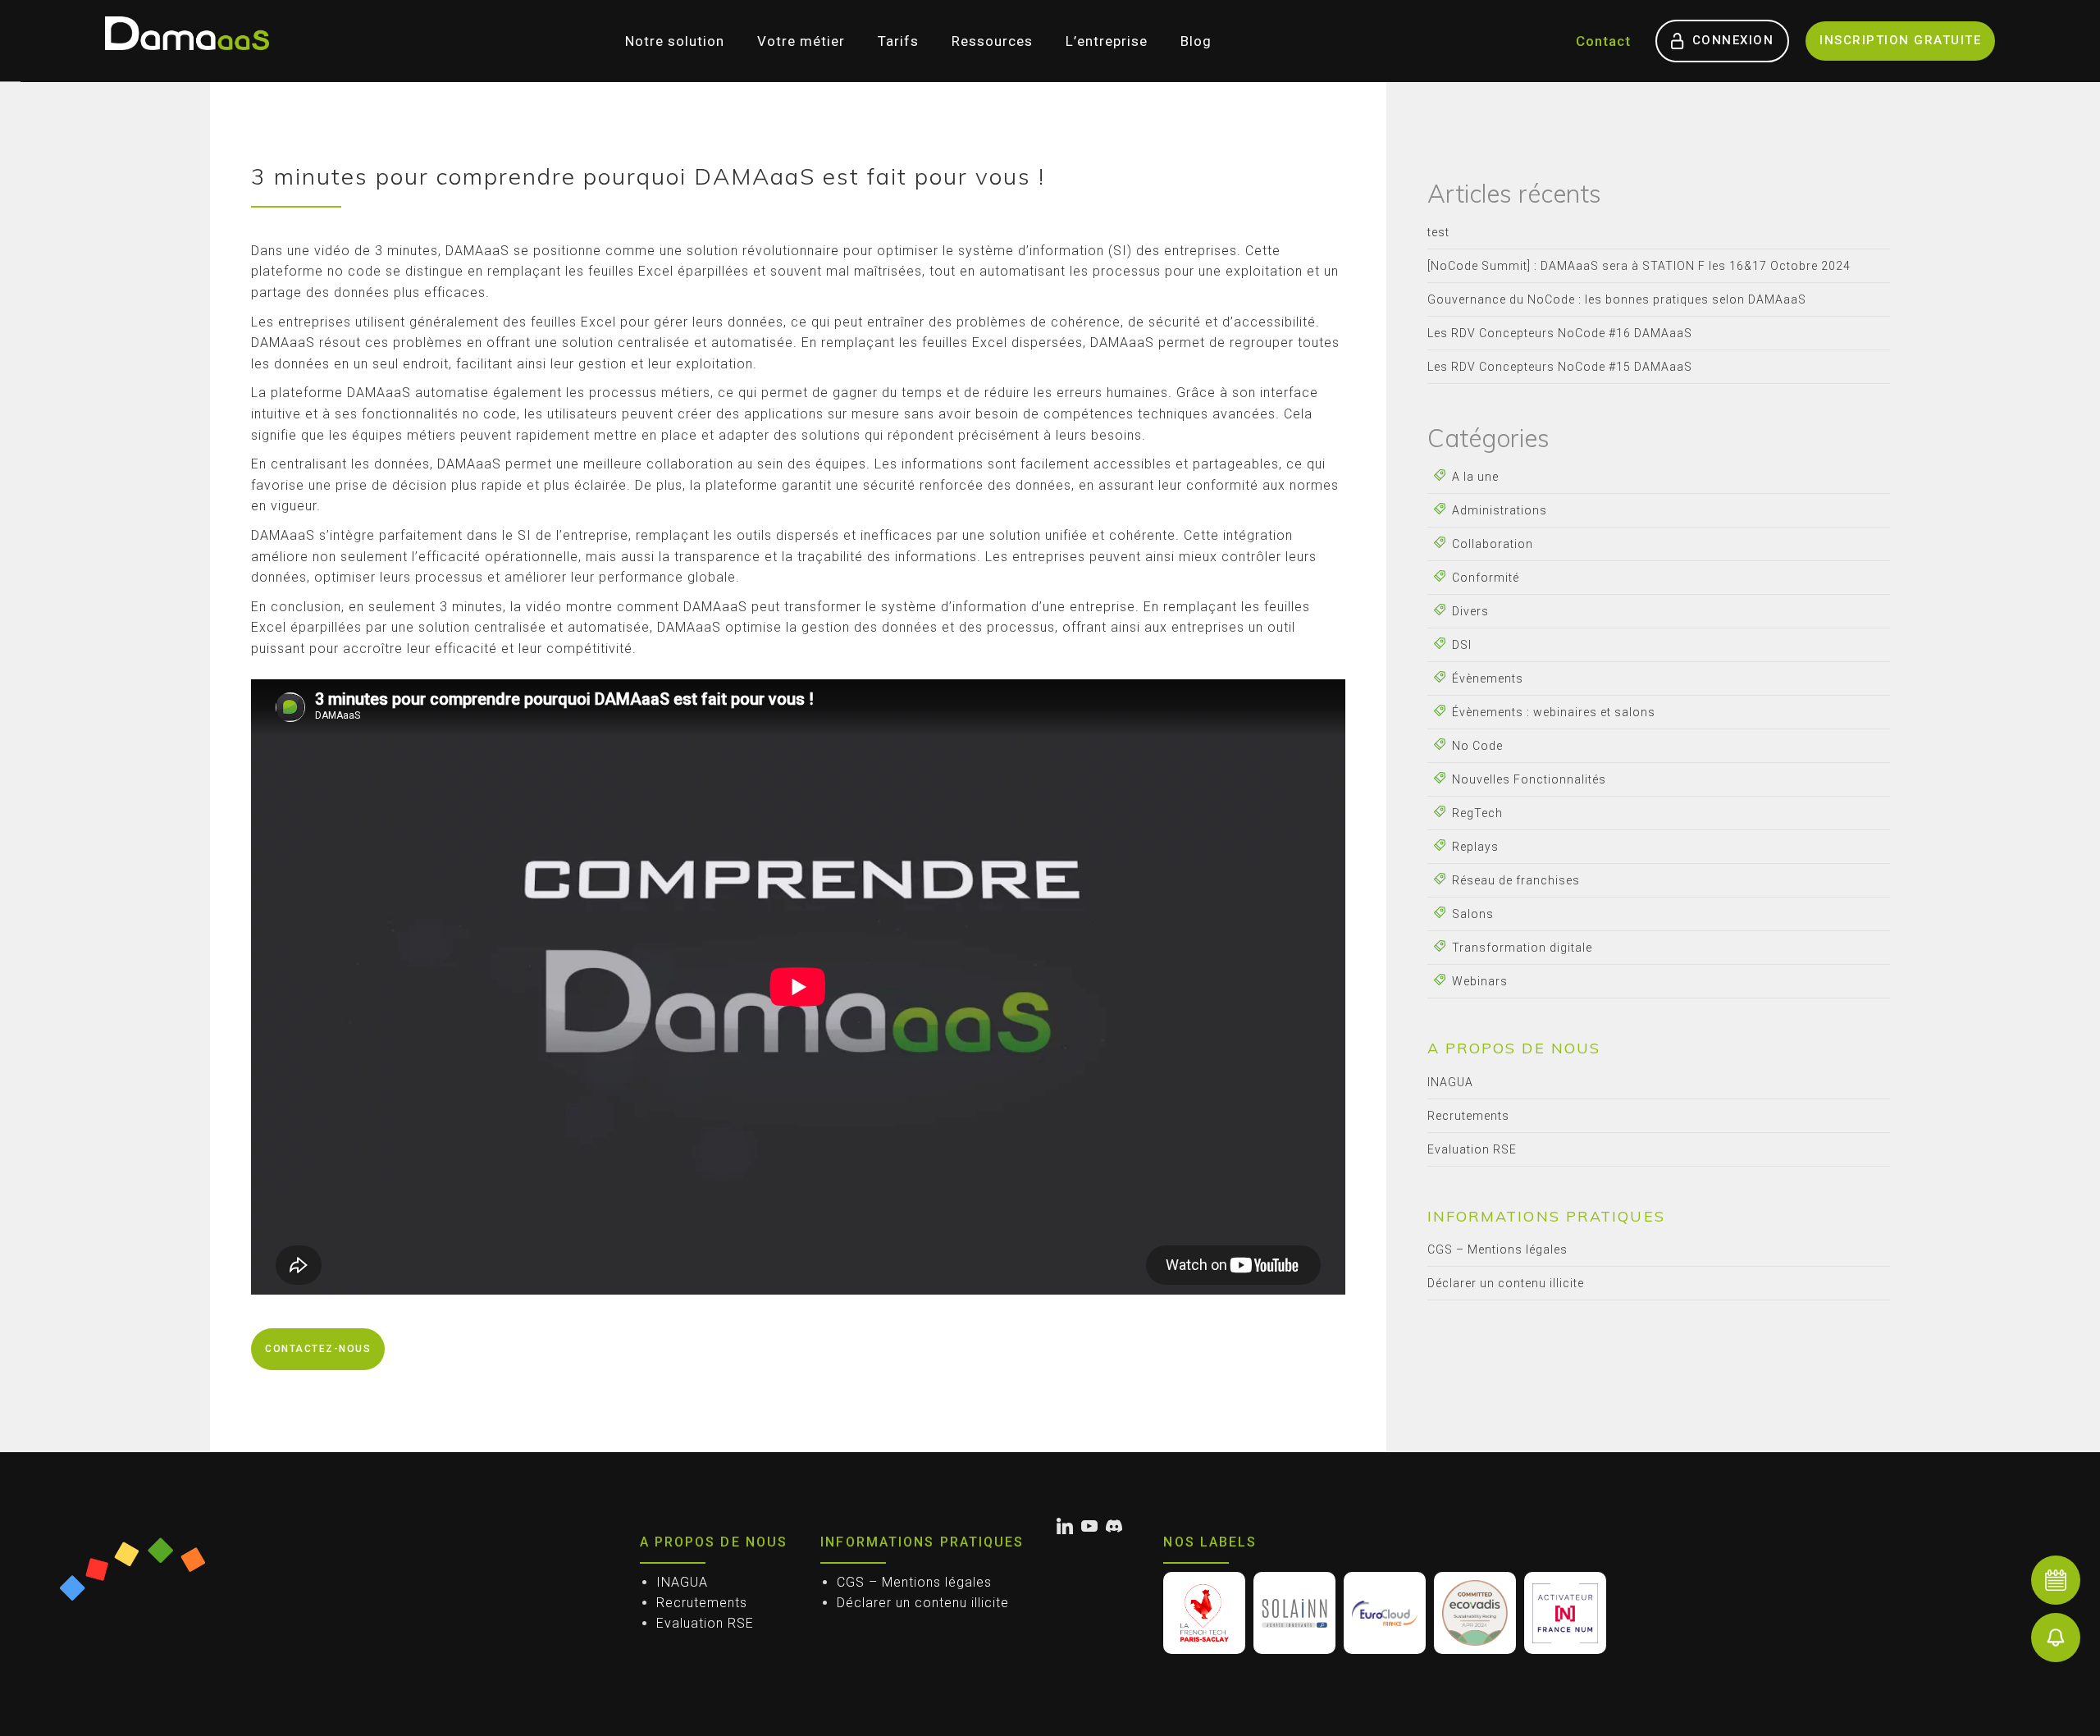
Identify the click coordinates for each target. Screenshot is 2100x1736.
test (1438, 232)
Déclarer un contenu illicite (1506, 1283)
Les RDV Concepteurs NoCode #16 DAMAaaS (1560, 333)
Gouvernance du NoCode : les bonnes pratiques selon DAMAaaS (1617, 299)
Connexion (1733, 40)
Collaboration (1493, 544)
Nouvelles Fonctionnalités (1529, 779)
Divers (1470, 611)
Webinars (1480, 981)
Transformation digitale (1522, 948)
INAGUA (1450, 1082)
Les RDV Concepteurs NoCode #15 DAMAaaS (1560, 367)
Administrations (1500, 510)
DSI (1462, 645)
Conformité (1486, 578)
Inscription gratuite (1900, 40)
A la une (1475, 477)
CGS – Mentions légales (1497, 1249)
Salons (1473, 914)
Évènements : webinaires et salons (1554, 712)
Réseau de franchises (1516, 880)
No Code (1477, 746)
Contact (1603, 41)
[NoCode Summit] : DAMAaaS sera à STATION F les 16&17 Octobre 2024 (1639, 266)
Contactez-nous (318, 1349)
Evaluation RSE (1472, 1149)
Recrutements (1468, 1116)
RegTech (1477, 813)
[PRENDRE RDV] (2056, 1580)
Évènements (1488, 678)
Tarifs (898, 41)
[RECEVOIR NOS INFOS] (2056, 1638)
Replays (1475, 847)
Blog (1196, 41)
